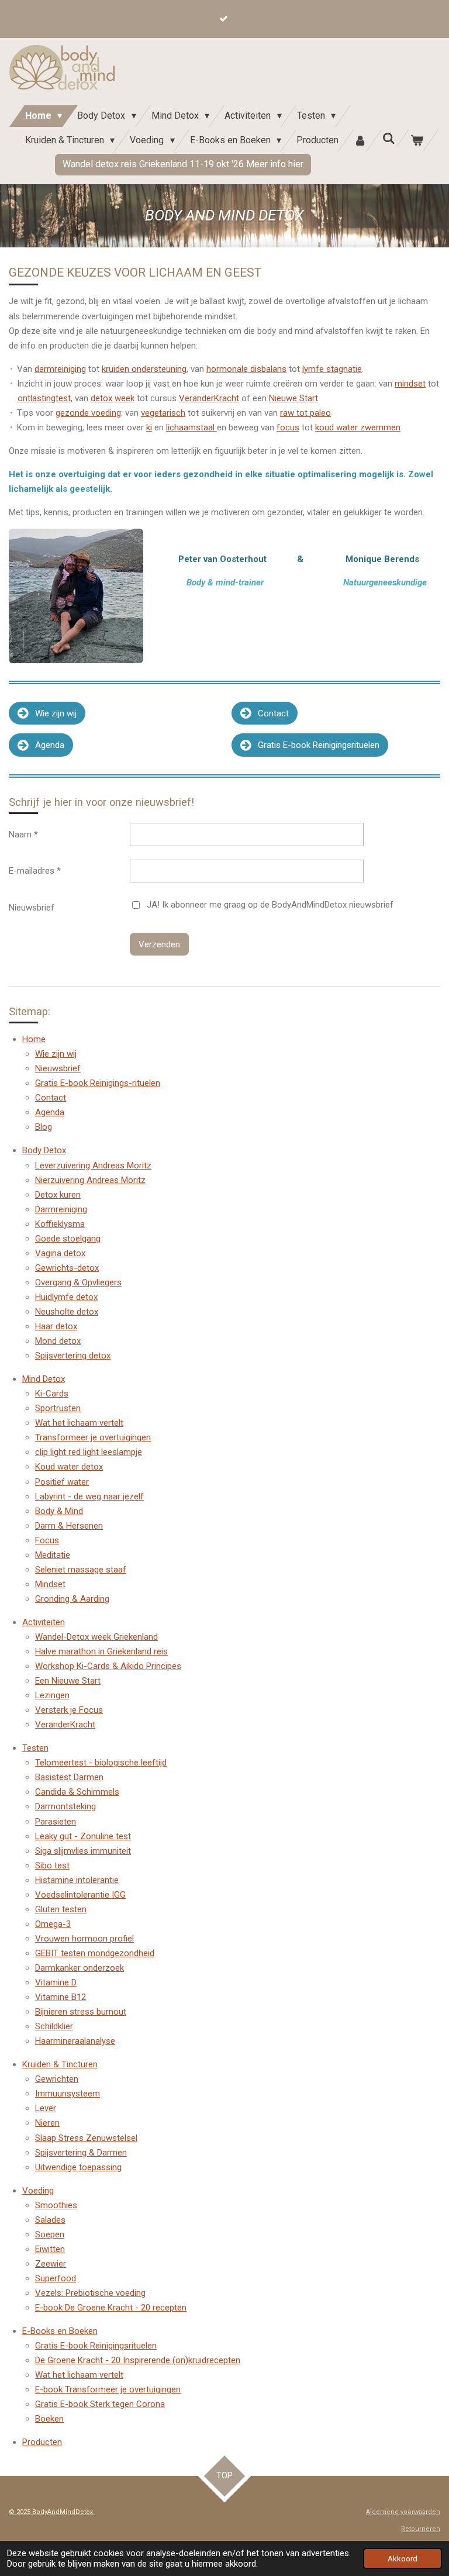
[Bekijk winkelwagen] (417, 141)
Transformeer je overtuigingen (93, 1437)
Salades (50, 2220)
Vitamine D (56, 1982)
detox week (113, 398)
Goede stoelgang (68, 1239)
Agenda (50, 1112)
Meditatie (53, 1555)
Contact (51, 1098)
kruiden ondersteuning (144, 369)
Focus (47, 1540)
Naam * (23, 834)
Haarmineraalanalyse (75, 2041)
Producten (42, 2442)
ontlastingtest (44, 398)
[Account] (360, 141)
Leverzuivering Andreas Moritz (93, 1165)
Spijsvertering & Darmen (81, 2153)
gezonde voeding (88, 413)
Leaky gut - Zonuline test (83, 1836)
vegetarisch (163, 413)
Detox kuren (58, 1195)
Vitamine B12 (61, 1997)
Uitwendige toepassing (78, 2167)
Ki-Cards (52, 1394)
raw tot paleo (305, 413)
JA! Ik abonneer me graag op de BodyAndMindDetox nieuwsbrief (270, 905)
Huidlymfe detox (66, 1297)
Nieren (47, 2123)
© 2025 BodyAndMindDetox (52, 2512)
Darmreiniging (61, 1209)
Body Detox (44, 1150)
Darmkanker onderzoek (80, 1968)
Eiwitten (50, 2249)
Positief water (62, 1482)
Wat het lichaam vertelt (79, 1423)
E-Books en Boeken (60, 2331)
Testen (35, 1748)
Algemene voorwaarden (403, 2512)
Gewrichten (57, 2079)
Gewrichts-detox (67, 1268)
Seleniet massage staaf (81, 1570)
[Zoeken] (389, 138)
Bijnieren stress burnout (81, 2012)
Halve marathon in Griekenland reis (101, 1651)
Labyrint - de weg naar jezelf (89, 1496)
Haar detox (56, 1326)
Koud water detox (69, 1467)
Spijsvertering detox (73, 1356)
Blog (44, 1127)
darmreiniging (60, 369)
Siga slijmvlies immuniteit (83, 1851)
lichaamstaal (191, 427)
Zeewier (51, 2264)
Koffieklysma (60, 1224)
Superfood (56, 2278)
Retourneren (421, 2529)
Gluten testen (61, 1909)
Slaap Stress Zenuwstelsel (86, 2138)
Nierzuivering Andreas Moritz (90, 1180)
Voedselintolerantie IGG (80, 1895)
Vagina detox (60, 1253)
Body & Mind (59, 1511)
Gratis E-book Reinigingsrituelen (96, 2346)
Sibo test (52, 1865)
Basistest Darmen (69, 1777)
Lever (46, 2108)
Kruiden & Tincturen (60, 2064)
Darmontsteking (65, 1806)
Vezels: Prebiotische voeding (90, 2293)
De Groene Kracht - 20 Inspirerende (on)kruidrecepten (138, 2360)
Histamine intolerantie (77, 1880)
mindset (410, 384)
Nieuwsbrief (32, 908)
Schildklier (54, 2026)
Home (34, 1039)
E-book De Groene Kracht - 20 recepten (111, 2308)
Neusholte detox (67, 1312)
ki (149, 427)
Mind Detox (44, 1379)
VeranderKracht (209, 398)
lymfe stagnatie (332, 369)
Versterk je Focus (69, 1710)
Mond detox (58, 1341)
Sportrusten (58, 1408)
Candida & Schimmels (77, 1792)
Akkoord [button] (403, 2558)
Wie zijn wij (56, 1054)
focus (288, 427)
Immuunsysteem (68, 2094)
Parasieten (56, 1822)
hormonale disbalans (246, 369)
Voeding (38, 2191)
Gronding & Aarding (72, 1599)
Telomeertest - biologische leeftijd (101, 1763)
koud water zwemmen (358, 427)
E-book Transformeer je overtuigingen (108, 2389)
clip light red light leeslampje (89, 1452)
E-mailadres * (35, 871)
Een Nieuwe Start (68, 1681)
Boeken (49, 2419)
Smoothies (56, 2205)
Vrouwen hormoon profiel (84, 1939)
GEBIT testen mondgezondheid (95, 1953)
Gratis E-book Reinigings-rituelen (98, 1083)
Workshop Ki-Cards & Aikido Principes (108, 1666)
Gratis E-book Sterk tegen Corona (100, 2404)
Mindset (50, 1584)
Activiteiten (44, 1622)
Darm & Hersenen (69, 1526)
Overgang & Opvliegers (78, 1282)
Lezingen (52, 1695)
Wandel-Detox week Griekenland (96, 1637)
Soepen (50, 2234)
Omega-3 (53, 1924)
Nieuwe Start (293, 398)
